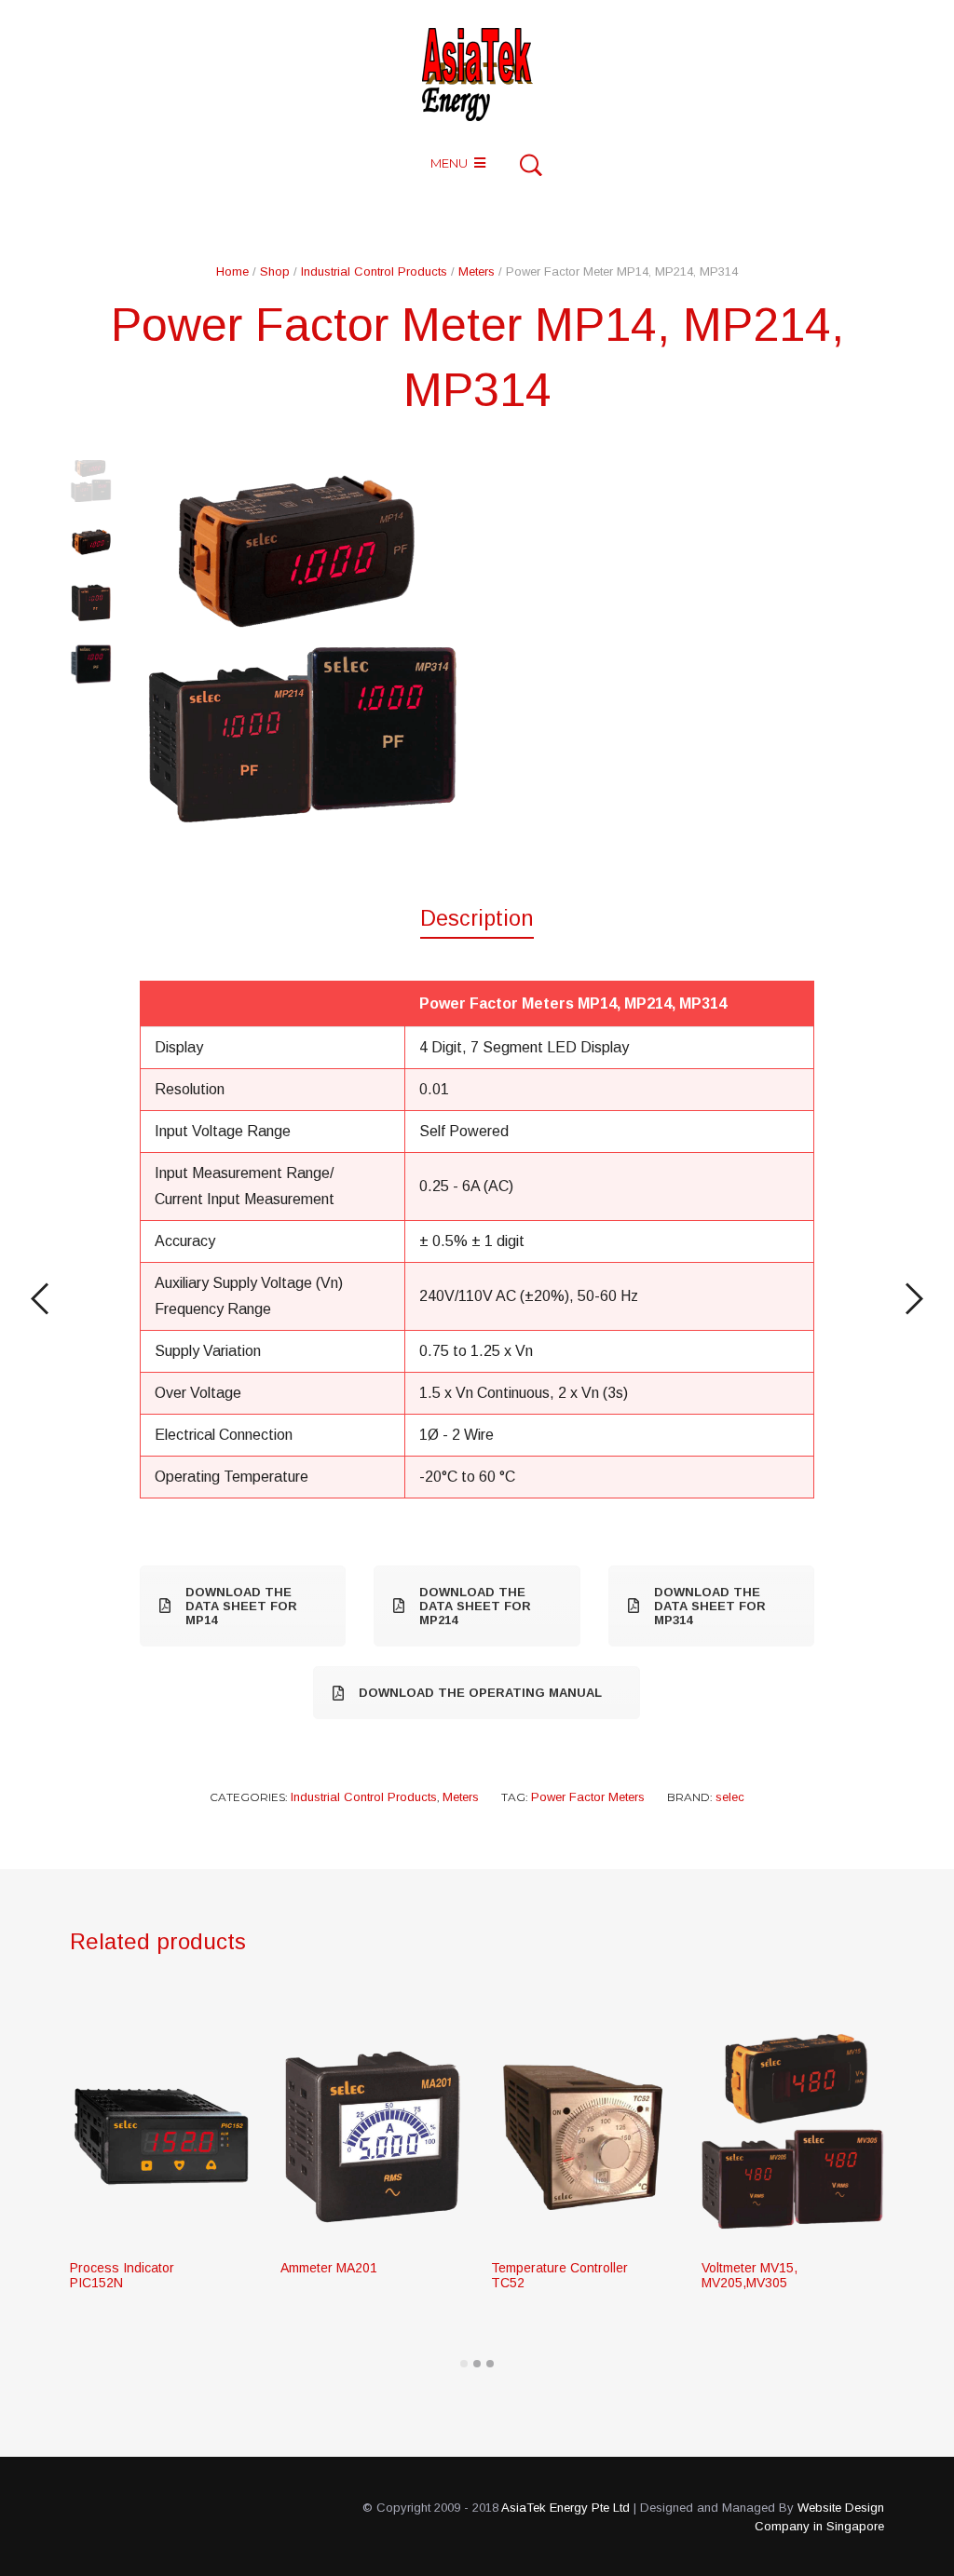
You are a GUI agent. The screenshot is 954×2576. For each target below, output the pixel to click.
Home (232, 271)
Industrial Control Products (374, 271)
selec (730, 1797)
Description (477, 918)
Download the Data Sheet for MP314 (710, 1606)
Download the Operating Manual (480, 1693)
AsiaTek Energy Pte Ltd (566, 2508)
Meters (477, 271)
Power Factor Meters (588, 1797)
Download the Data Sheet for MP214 (475, 1606)
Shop (275, 271)
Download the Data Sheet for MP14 (241, 1606)
